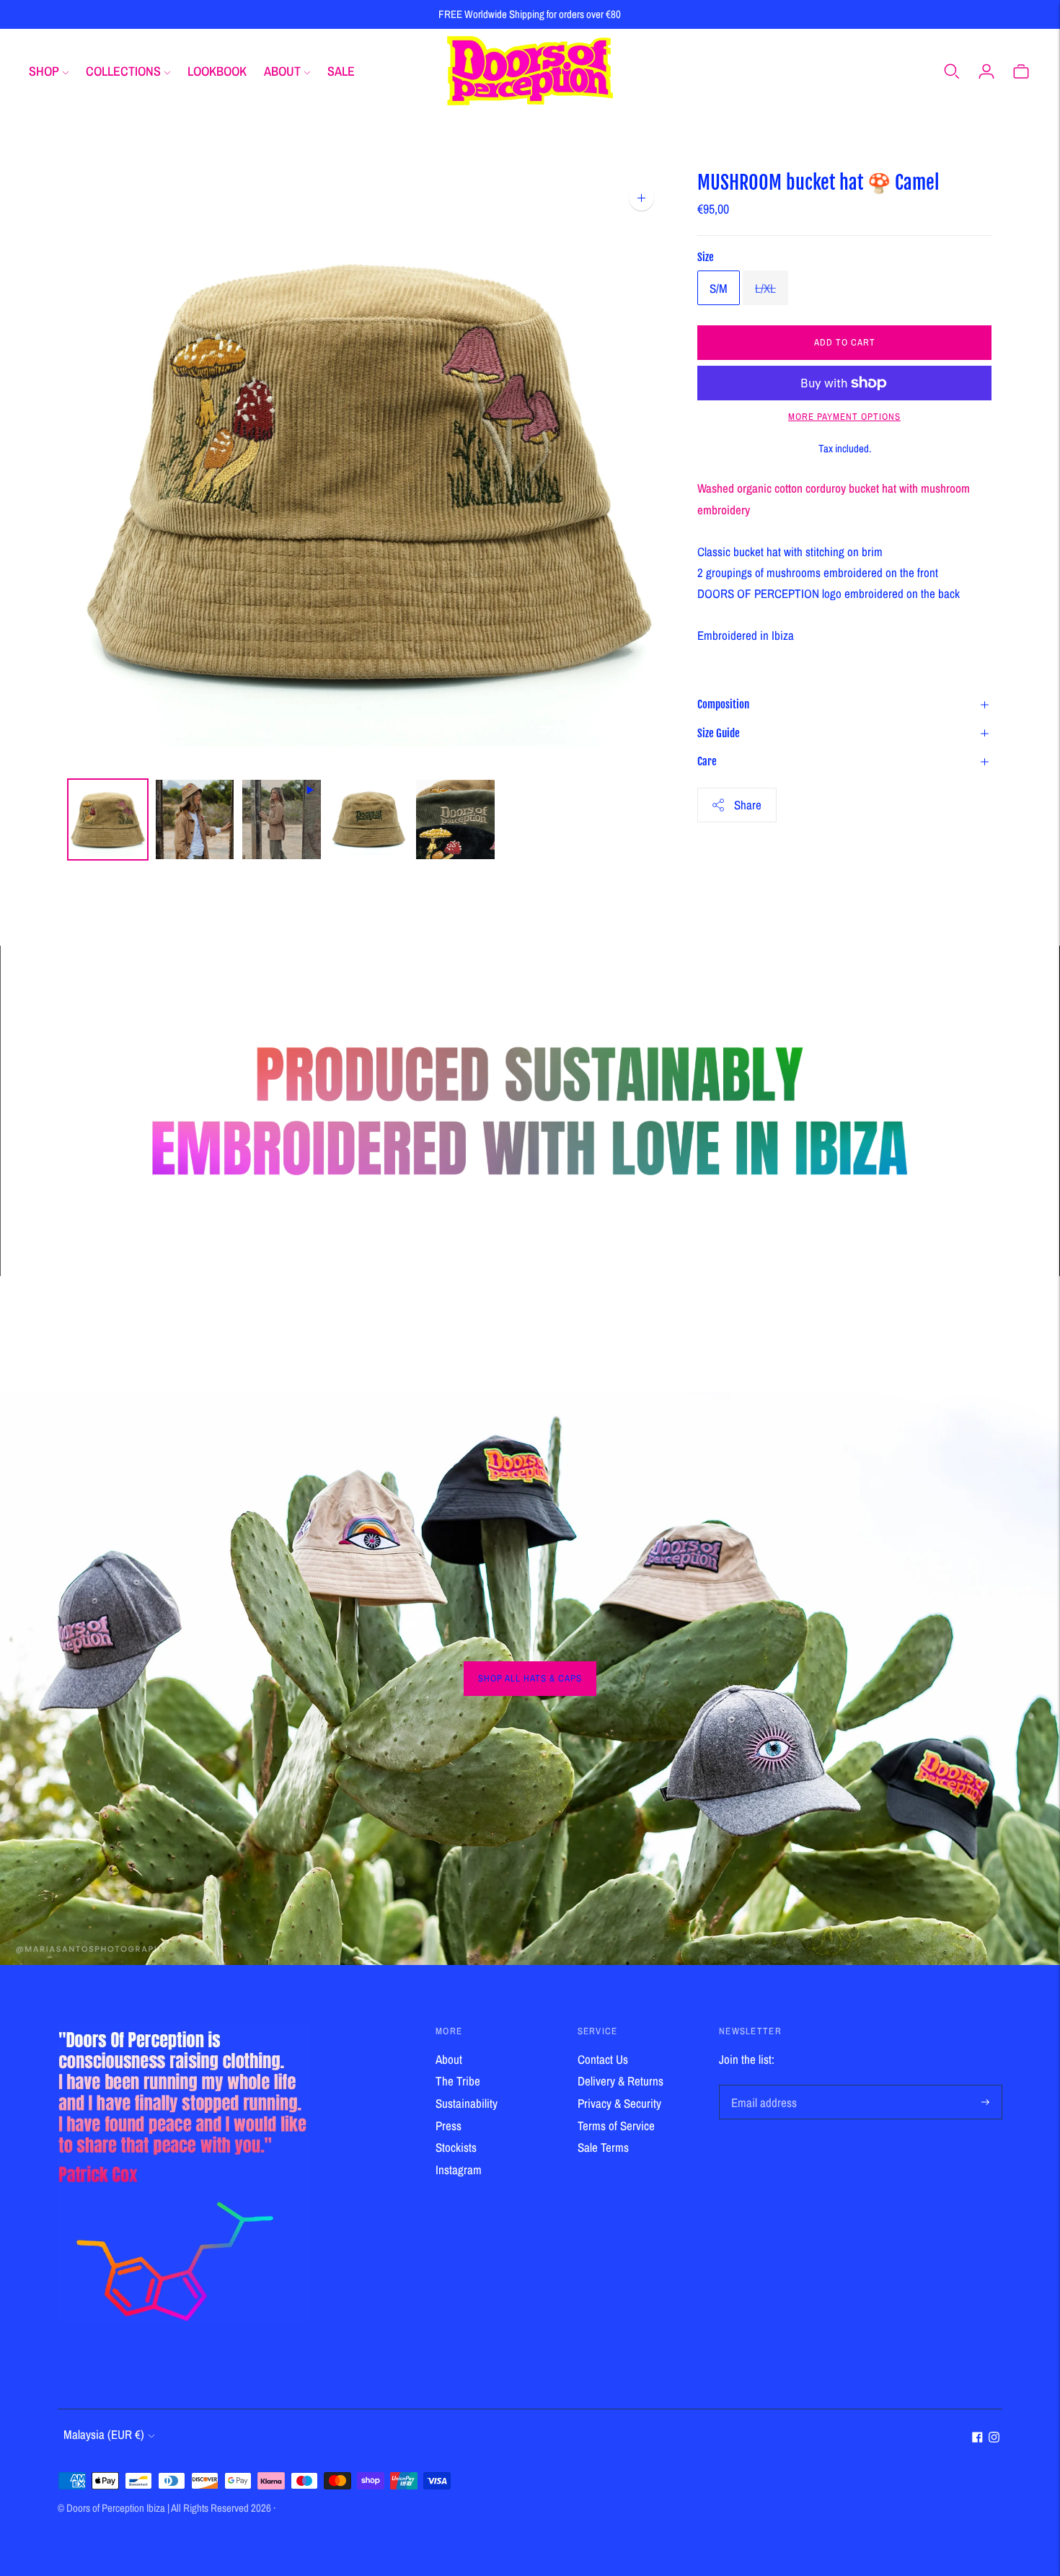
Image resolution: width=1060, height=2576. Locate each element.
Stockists (456, 2147)
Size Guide (719, 733)
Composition (723, 704)
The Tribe (458, 2081)
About (449, 2059)
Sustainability (467, 2103)
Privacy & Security (619, 2103)
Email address (761, 2087)
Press (449, 2126)
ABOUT (282, 71)
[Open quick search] (952, 71)
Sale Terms (603, 2147)
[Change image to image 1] (108, 819)
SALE (341, 71)
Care (707, 761)
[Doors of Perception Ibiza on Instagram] (994, 2438)
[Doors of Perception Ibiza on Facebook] (977, 2438)
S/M (719, 288)
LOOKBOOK (217, 71)
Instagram (459, 2170)
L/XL (765, 288)
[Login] (986, 71)
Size (706, 257)
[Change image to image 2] (195, 819)
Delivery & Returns (620, 2081)
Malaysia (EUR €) (104, 2434)
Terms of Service (616, 2126)
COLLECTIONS (123, 71)
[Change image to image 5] (455, 819)
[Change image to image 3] (282, 819)
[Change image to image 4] (369, 819)
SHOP (44, 71)
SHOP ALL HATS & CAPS (530, 1678)
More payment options (844, 417)
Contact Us (603, 2059)
